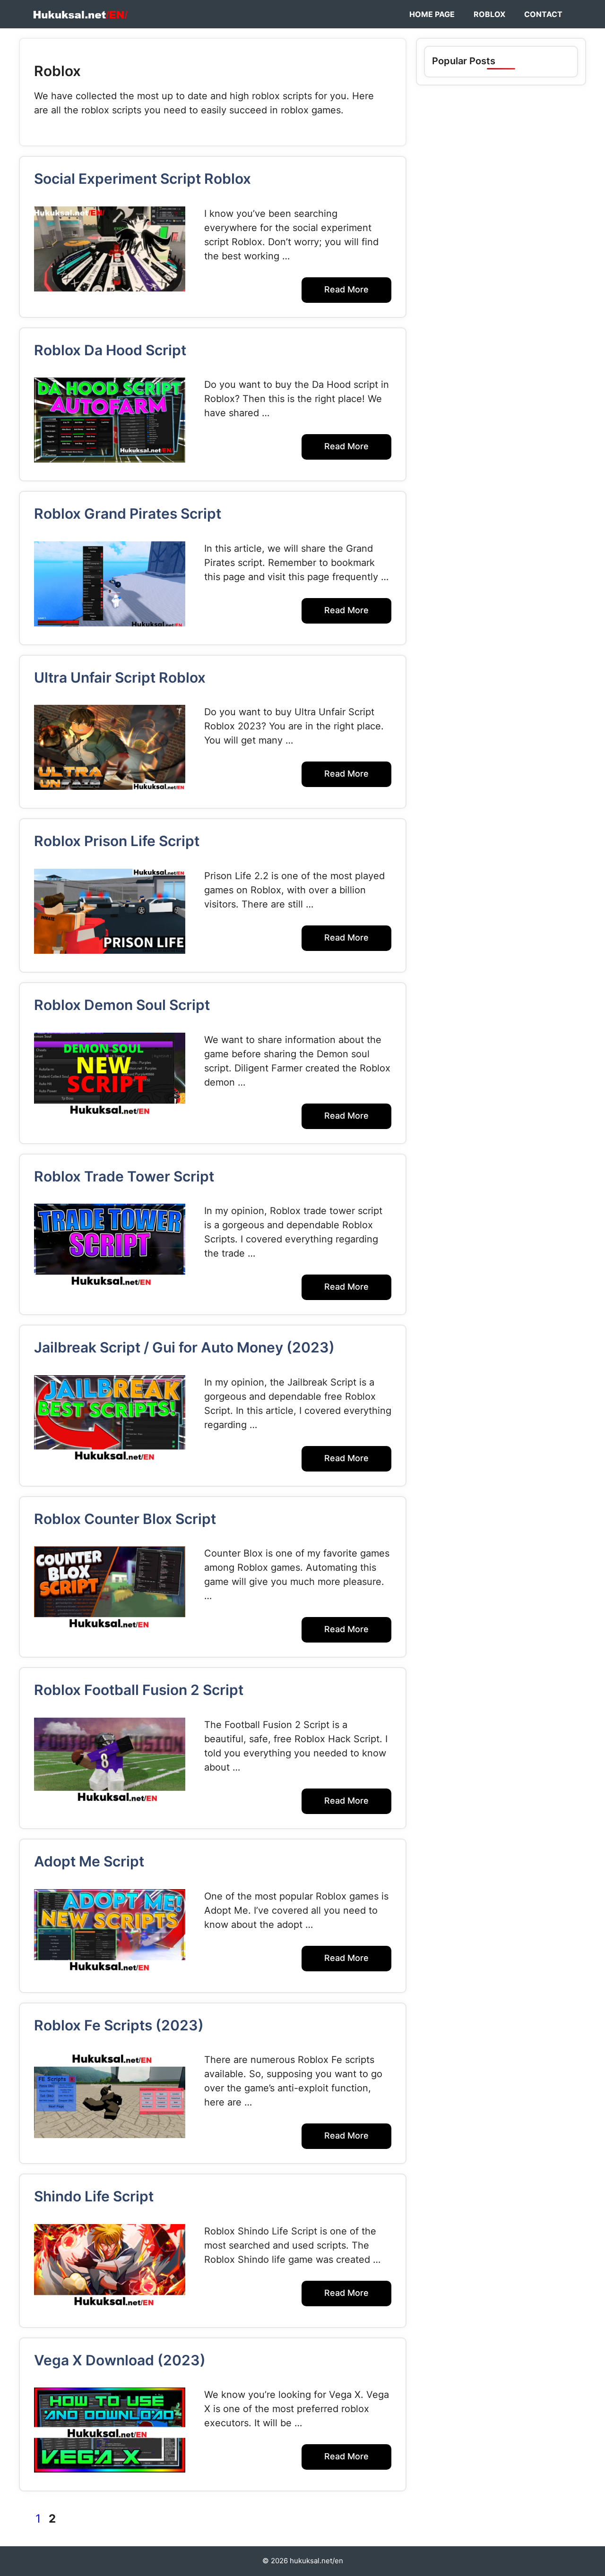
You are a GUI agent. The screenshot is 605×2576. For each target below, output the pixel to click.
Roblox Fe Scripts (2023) (119, 2025)
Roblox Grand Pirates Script (128, 513)
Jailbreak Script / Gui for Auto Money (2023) (184, 1347)
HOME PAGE (432, 14)
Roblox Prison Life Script (117, 841)
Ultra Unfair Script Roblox (120, 677)
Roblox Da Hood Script (110, 350)
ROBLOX (489, 14)
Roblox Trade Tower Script (124, 1176)
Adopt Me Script (89, 1861)
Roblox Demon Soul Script (122, 1005)
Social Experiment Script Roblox (143, 179)
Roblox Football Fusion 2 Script (139, 1690)
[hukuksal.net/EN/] (80, 14)
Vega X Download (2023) (120, 2360)
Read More (346, 289)
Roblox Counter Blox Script (125, 1519)
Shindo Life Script (94, 2196)
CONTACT (543, 14)
